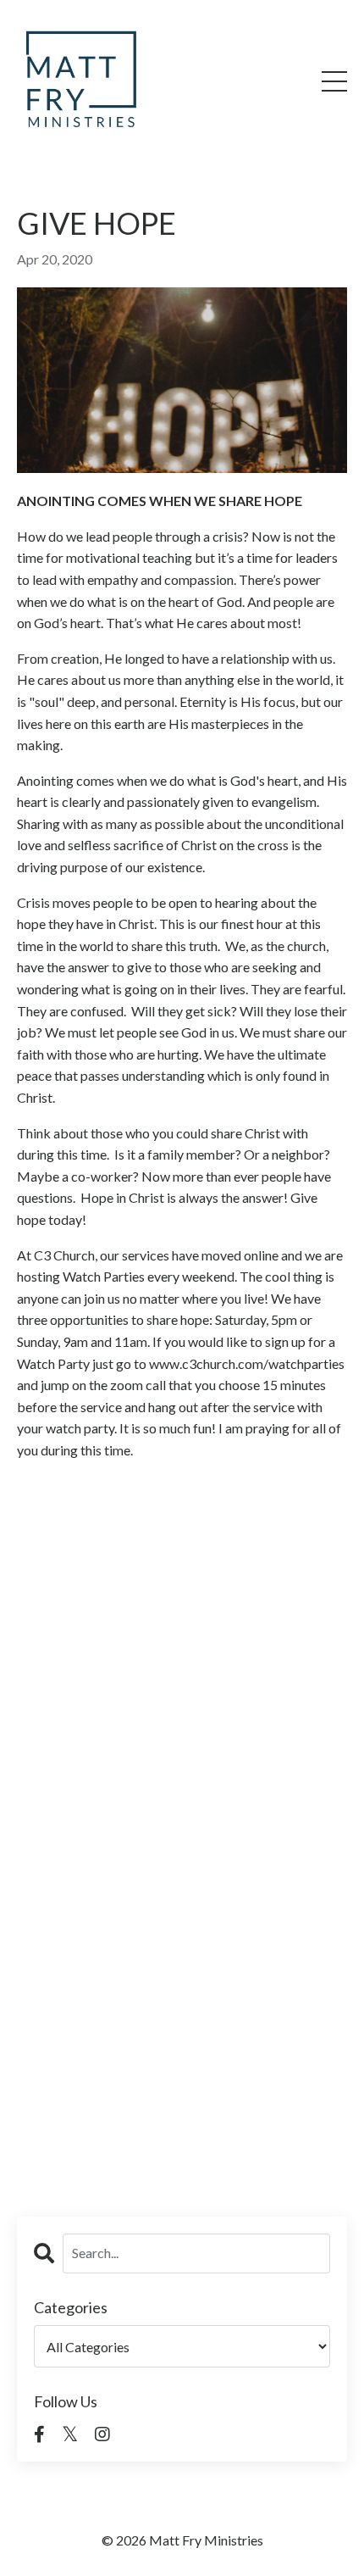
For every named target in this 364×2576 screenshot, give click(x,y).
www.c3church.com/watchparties (247, 1363)
